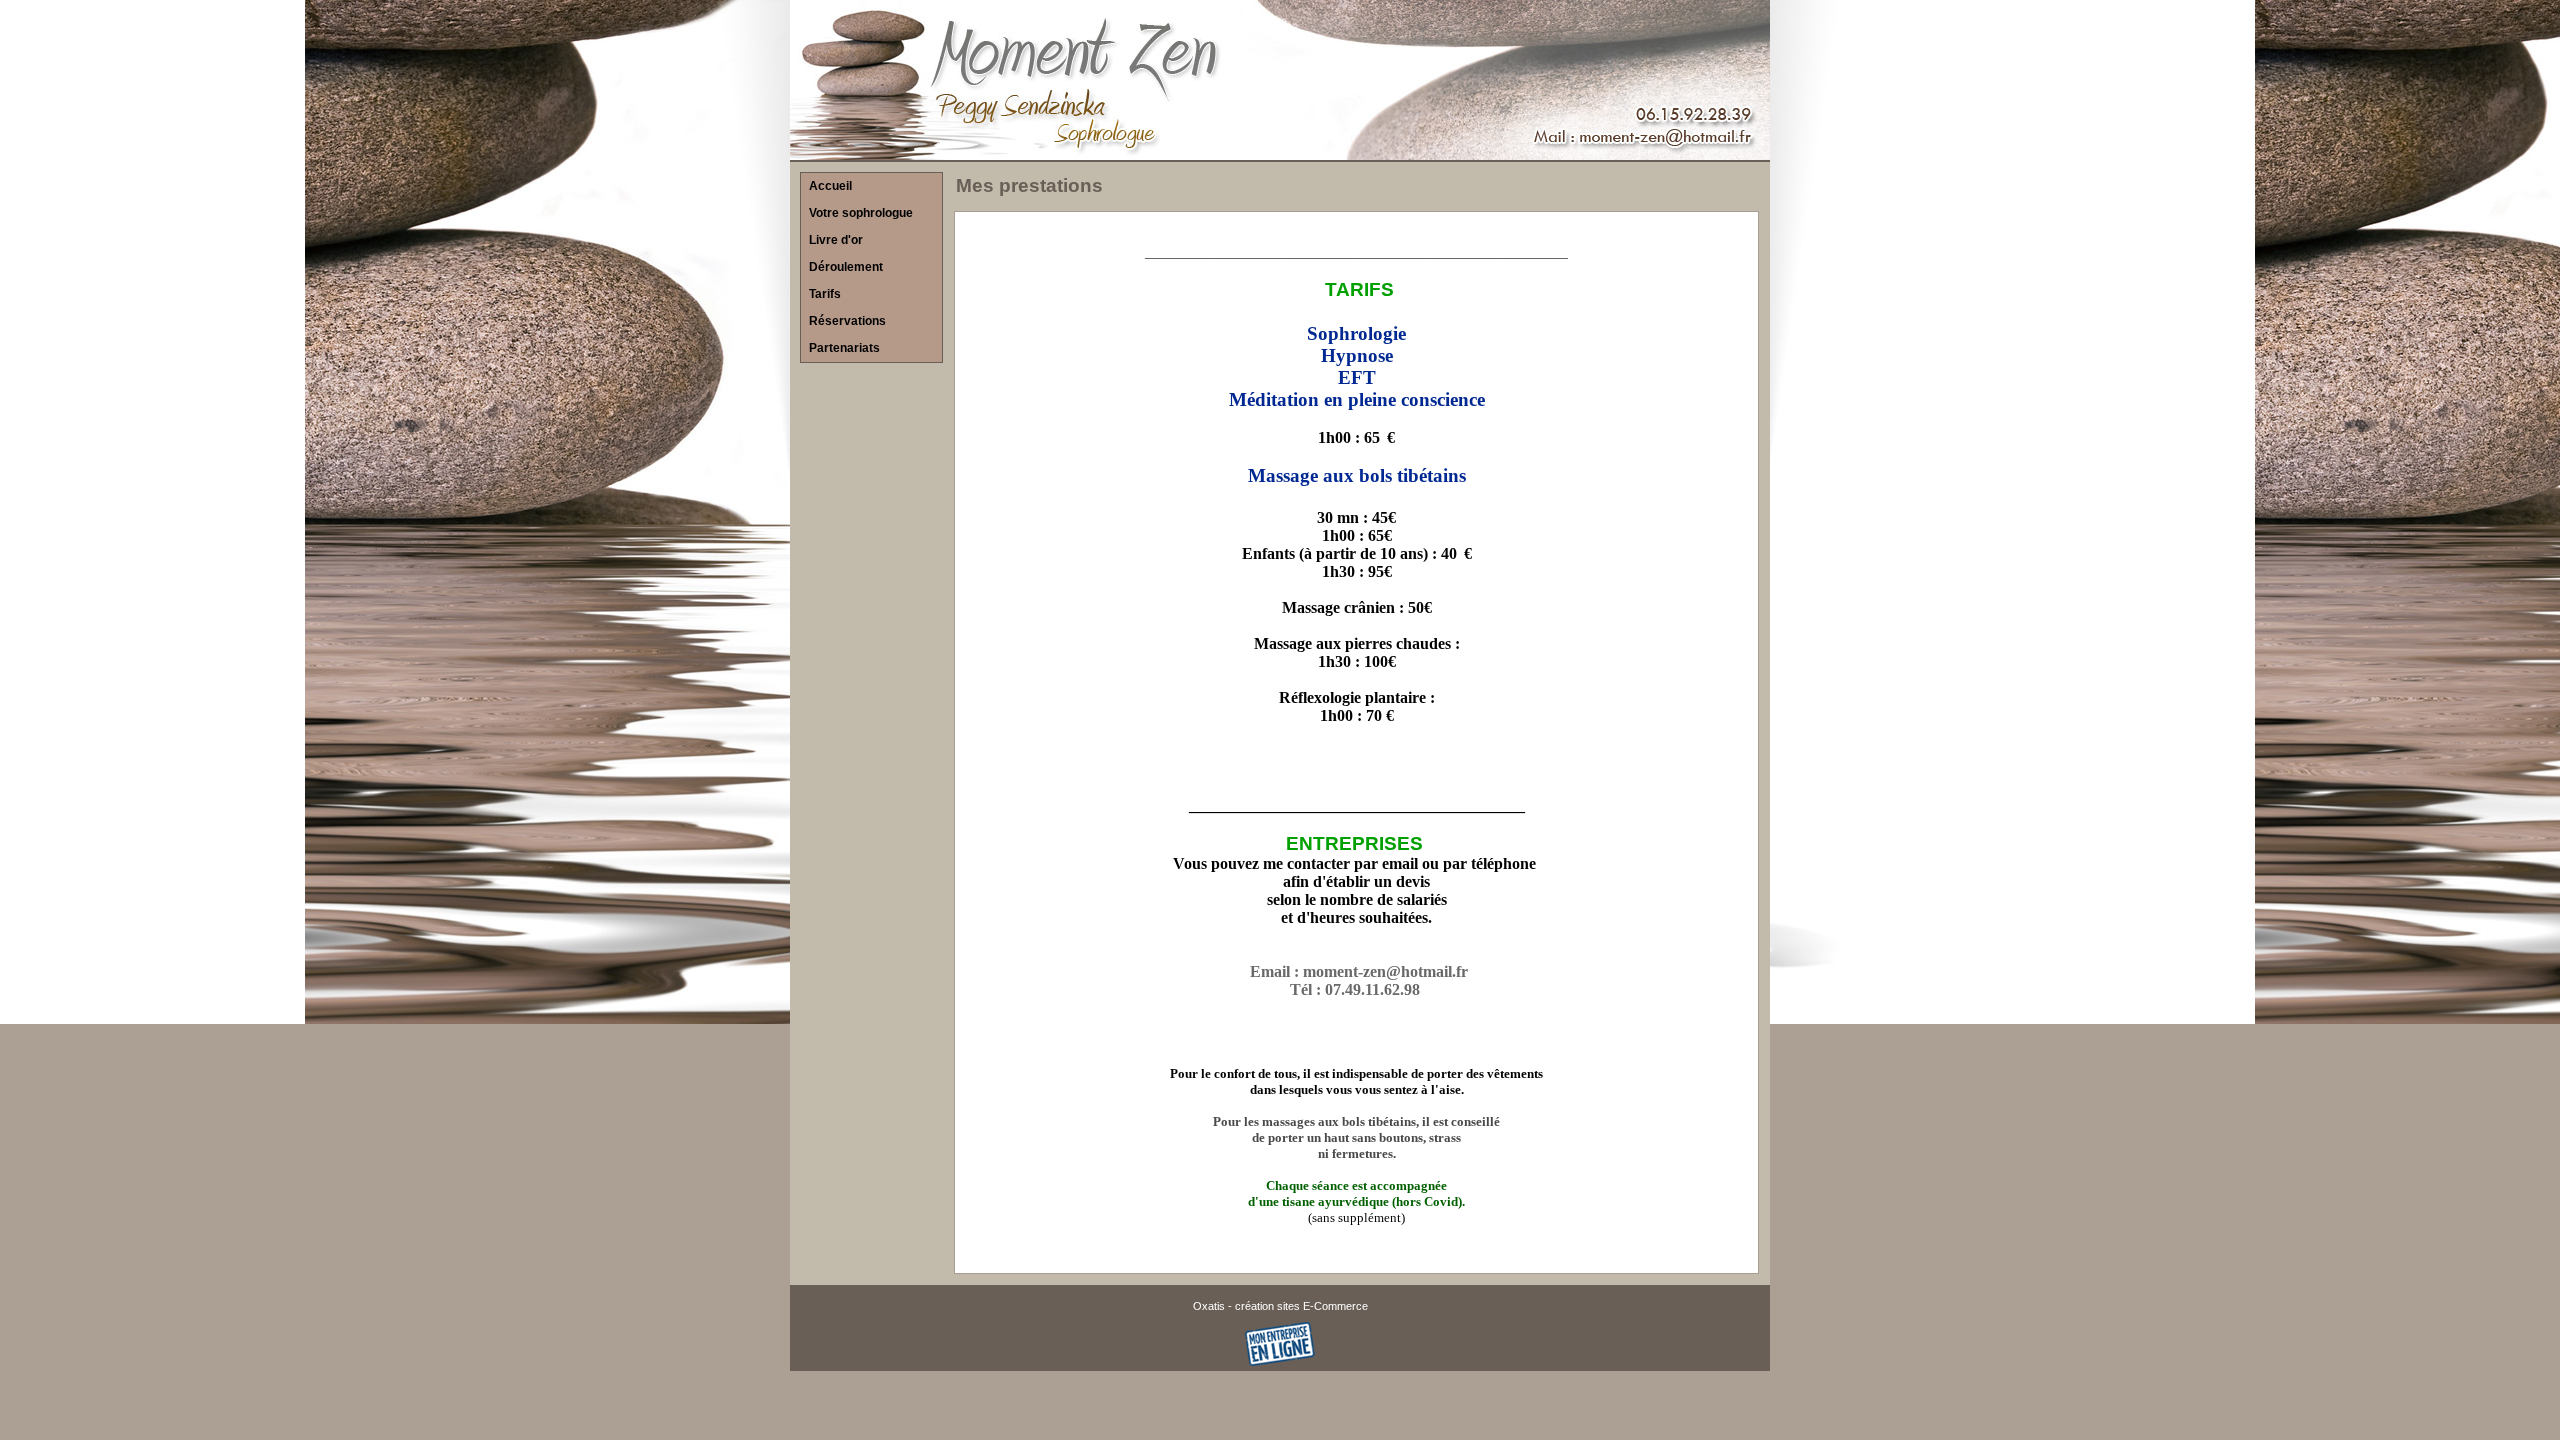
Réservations (847, 321)
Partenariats (844, 348)
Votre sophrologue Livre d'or (861, 226)
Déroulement (846, 267)
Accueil (830, 186)
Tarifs (825, 294)
